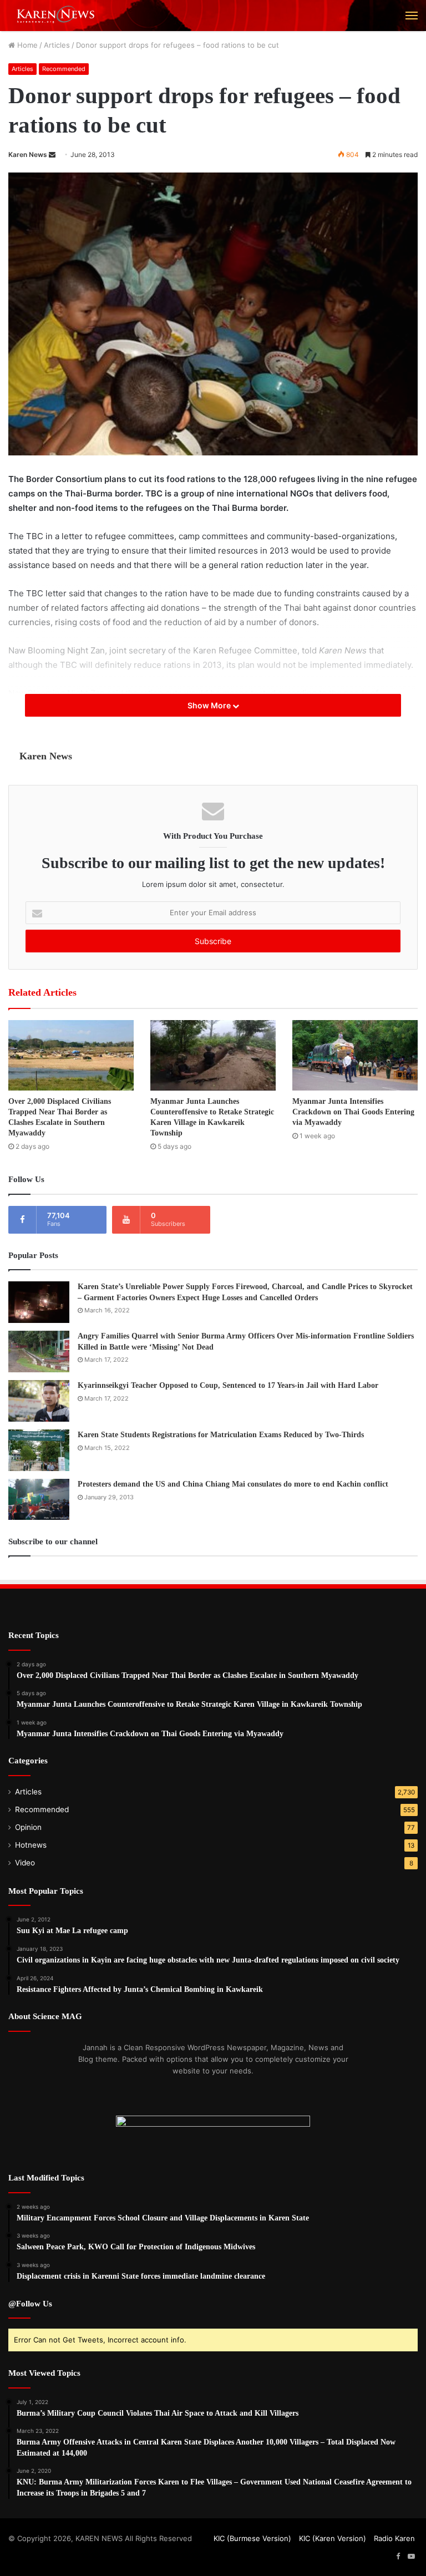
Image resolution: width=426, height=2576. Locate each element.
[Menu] (412, 16)
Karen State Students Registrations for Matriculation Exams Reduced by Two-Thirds (221, 1435)
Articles (57, 45)
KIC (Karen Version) (333, 2538)
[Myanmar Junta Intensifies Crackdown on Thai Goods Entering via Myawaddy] (355, 1055)
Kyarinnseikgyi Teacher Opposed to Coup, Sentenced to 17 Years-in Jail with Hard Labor (228, 1385)
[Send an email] (52, 154)
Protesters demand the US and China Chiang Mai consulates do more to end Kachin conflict (233, 1484)
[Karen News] (61, 16)
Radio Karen (394, 2538)
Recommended (64, 69)
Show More (210, 705)
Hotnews (31, 1845)
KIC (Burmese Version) (252, 2538)
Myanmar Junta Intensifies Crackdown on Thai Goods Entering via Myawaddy (353, 1112)
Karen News (28, 154)
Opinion (28, 1827)
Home (26, 45)
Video (25, 1863)
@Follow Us (30, 2304)
